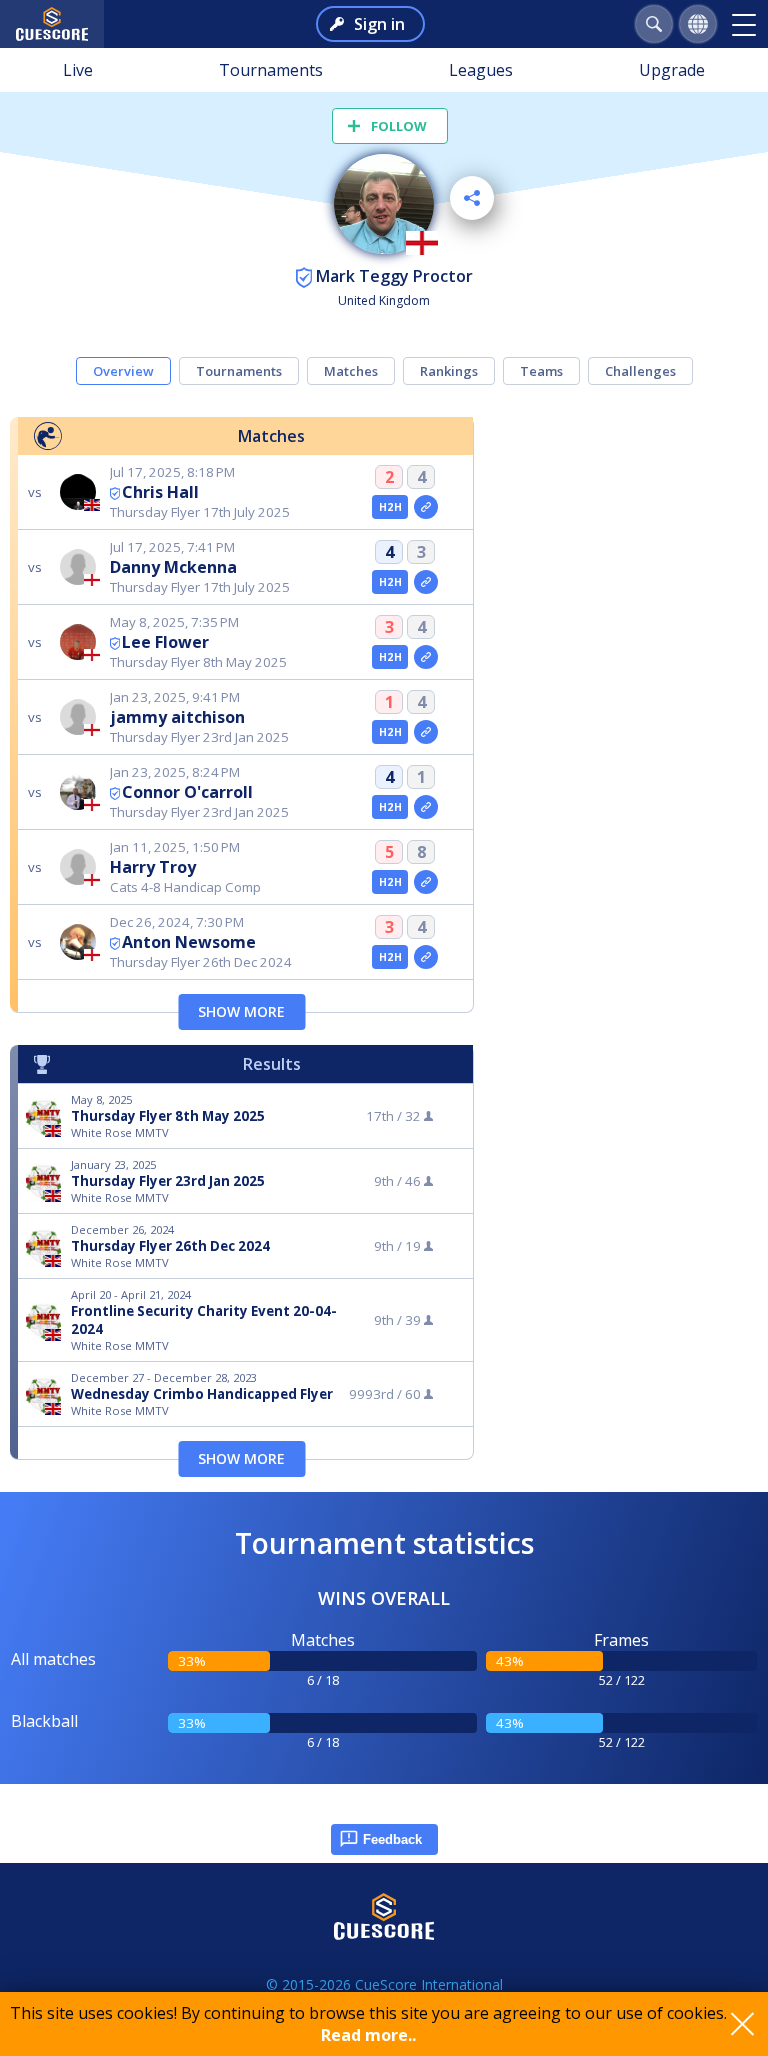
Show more (241, 1011)
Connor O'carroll (187, 792)
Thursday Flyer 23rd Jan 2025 (168, 1181)
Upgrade (672, 70)
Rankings (449, 371)
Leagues (481, 70)
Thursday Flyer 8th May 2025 (168, 1116)
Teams (541, 371)
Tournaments (271, 70)
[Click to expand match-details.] (426, 507)
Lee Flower (165, 642)
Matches (351, 371)
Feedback (392, 1839)
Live (78, 70)
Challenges (640, 371)
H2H (390, 507)
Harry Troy (153, 867)
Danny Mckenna (173, 567)
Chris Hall (160, 492)
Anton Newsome (189, 942)
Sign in (379, 24)
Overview (123, 371)
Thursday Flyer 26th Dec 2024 (170, 1246)
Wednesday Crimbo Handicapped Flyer (202, 1394)
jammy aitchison (177, 717)
